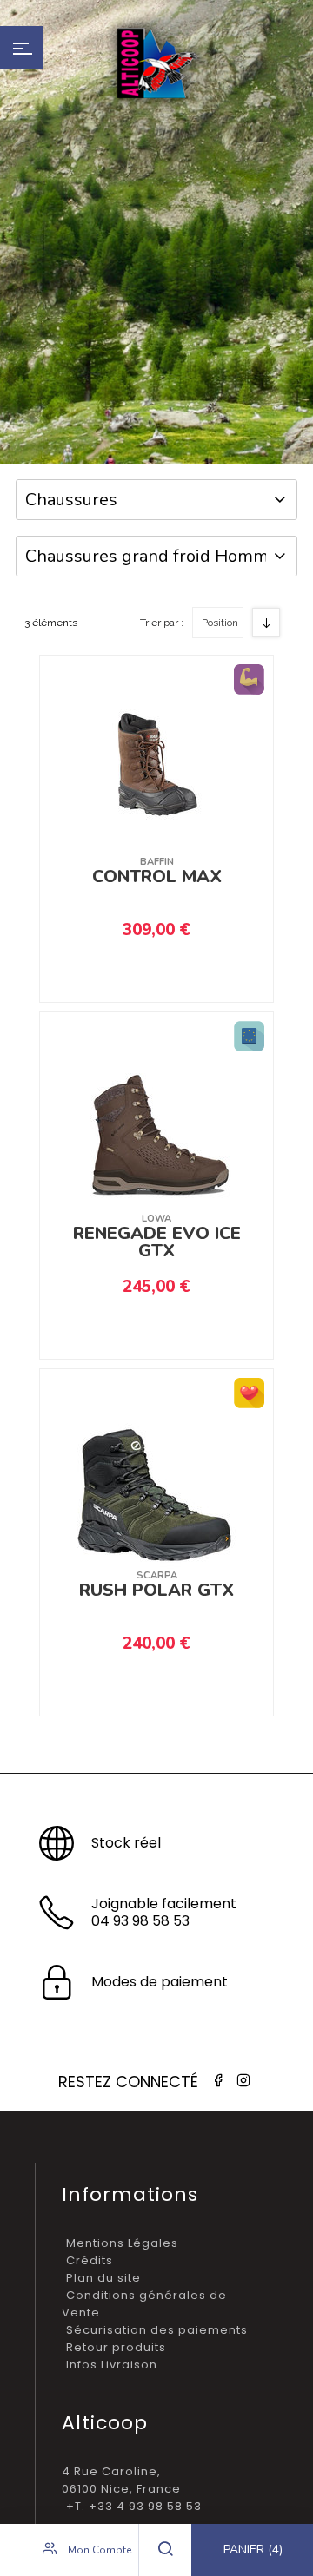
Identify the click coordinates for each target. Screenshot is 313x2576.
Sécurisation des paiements (157, 2330)
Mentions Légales (122, 2243)
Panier (253, 2550)
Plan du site (103, 2278)
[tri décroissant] (266, 623)
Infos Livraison (112, 2365)
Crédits (90, 2260)
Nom (216, 683)
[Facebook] (218, 2081)
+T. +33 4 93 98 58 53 (134, 2506)
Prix (213, 712)
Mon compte (98, 2550)
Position (220, 623)
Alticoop (156, 63)
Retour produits (116, 2347)
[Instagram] (243, 2081)
